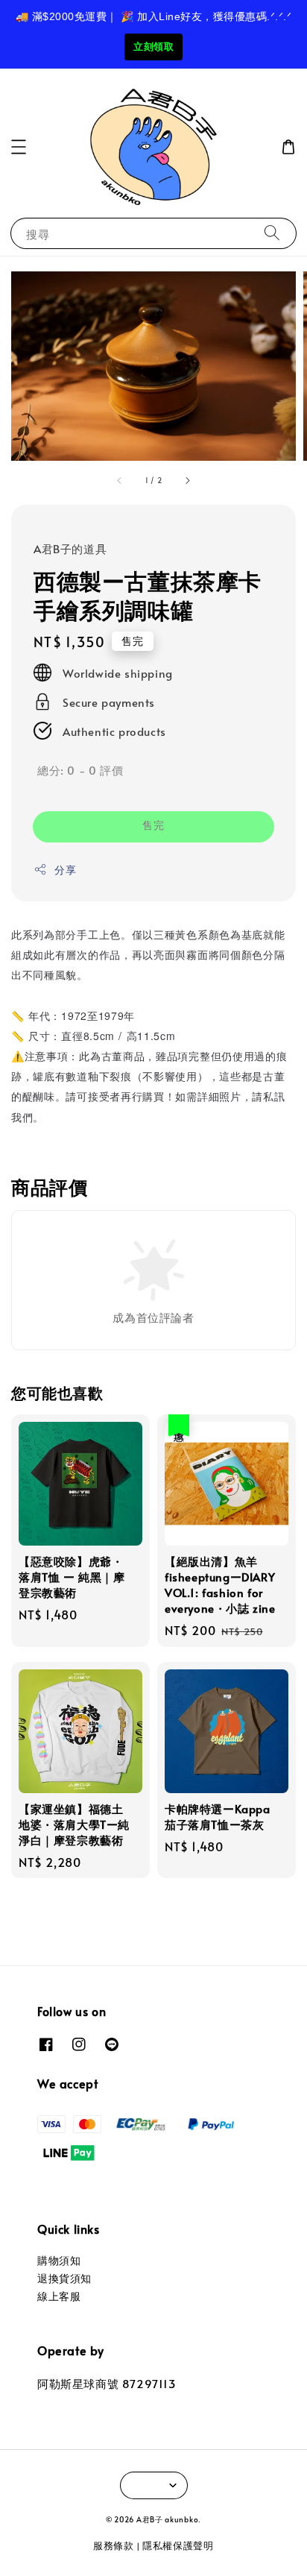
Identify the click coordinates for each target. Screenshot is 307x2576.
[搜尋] (272, 233)
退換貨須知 (64, 2278)
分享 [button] (65, 870)
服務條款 (114, 2545)
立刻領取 (153, 47)
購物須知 (59, 2260)
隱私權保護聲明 (178, 2545)
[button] (19, 147)
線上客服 (59, 2296)
